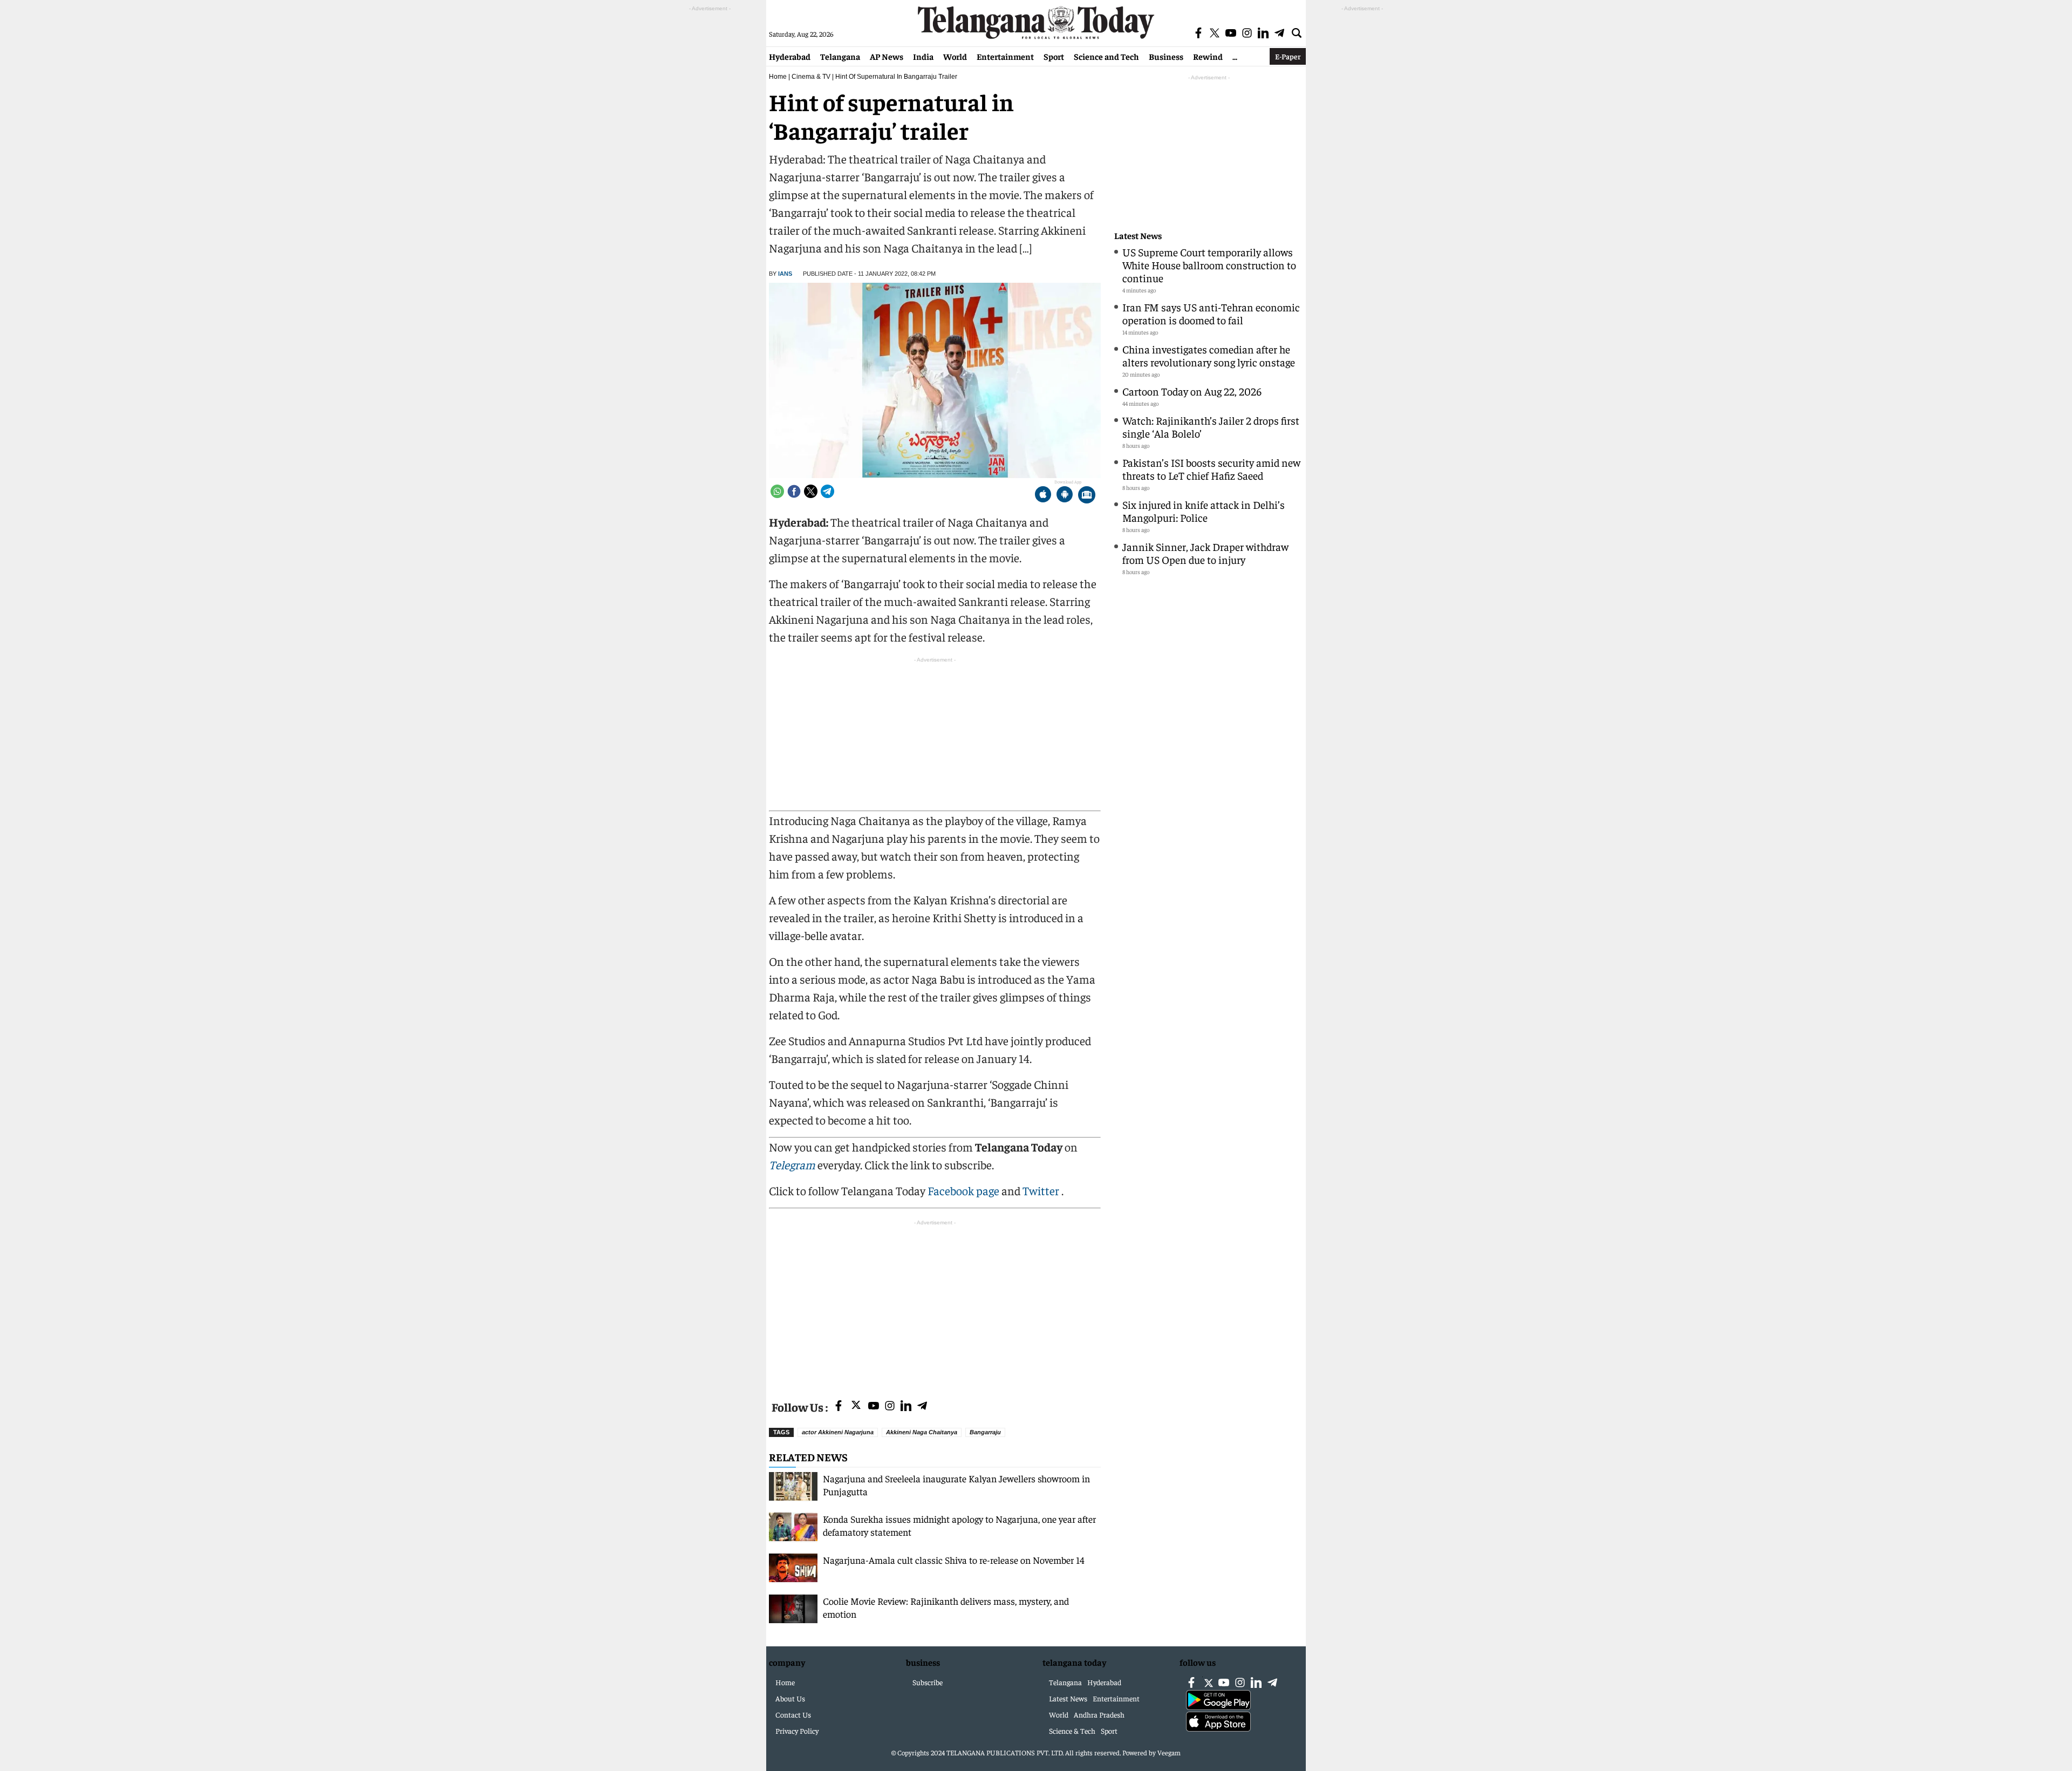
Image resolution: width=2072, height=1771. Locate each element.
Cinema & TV (811, 77)
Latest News (1138, 236)
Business (1166, 56)
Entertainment (1005, 56)
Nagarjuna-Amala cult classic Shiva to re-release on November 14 (954, 1560)
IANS (785, 274)
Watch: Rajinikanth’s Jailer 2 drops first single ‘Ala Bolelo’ (1211, 427)
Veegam (1169, 1752)
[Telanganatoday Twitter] (856, 1407)
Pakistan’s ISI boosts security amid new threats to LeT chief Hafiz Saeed (1211, 469)
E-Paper (1288, 56)
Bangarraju (985, 1432)
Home (778, 77)
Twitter (1042, 1190)
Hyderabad (790, 56)
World (955, 56)
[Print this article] (1087, 496)
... (1235, 56)
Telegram (792, 1164)
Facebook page (963, 1190)
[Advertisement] (935, 1304)
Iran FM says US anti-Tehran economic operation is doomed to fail (1211, 313)
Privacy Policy (797, 1731)
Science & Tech (1072, 1731)
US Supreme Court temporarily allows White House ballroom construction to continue (1209, 265)
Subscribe (928, 1682)
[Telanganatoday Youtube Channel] (874, 1406)
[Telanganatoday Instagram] (890, 1406)
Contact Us (793, 1714)
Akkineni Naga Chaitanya (922, 1432)
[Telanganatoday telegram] (922, 1406)
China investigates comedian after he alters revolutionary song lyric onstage (1209, 355)
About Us (790, 1698)
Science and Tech (1106, 56)
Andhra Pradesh (1099, 1714)
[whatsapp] (777, 491)
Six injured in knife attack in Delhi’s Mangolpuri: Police (1204, 511)
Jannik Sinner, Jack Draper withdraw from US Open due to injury (1205, 553)
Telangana (840, 56)
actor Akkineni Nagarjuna (838, 1432)
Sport (1054, 56)
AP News (887, 56)
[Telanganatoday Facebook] (839, 1406)
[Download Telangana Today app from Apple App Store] (1043, 496)
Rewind (1208, 56)
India (923, 56)
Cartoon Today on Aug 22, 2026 (1192, 391)
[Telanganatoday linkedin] (906, 1406)
